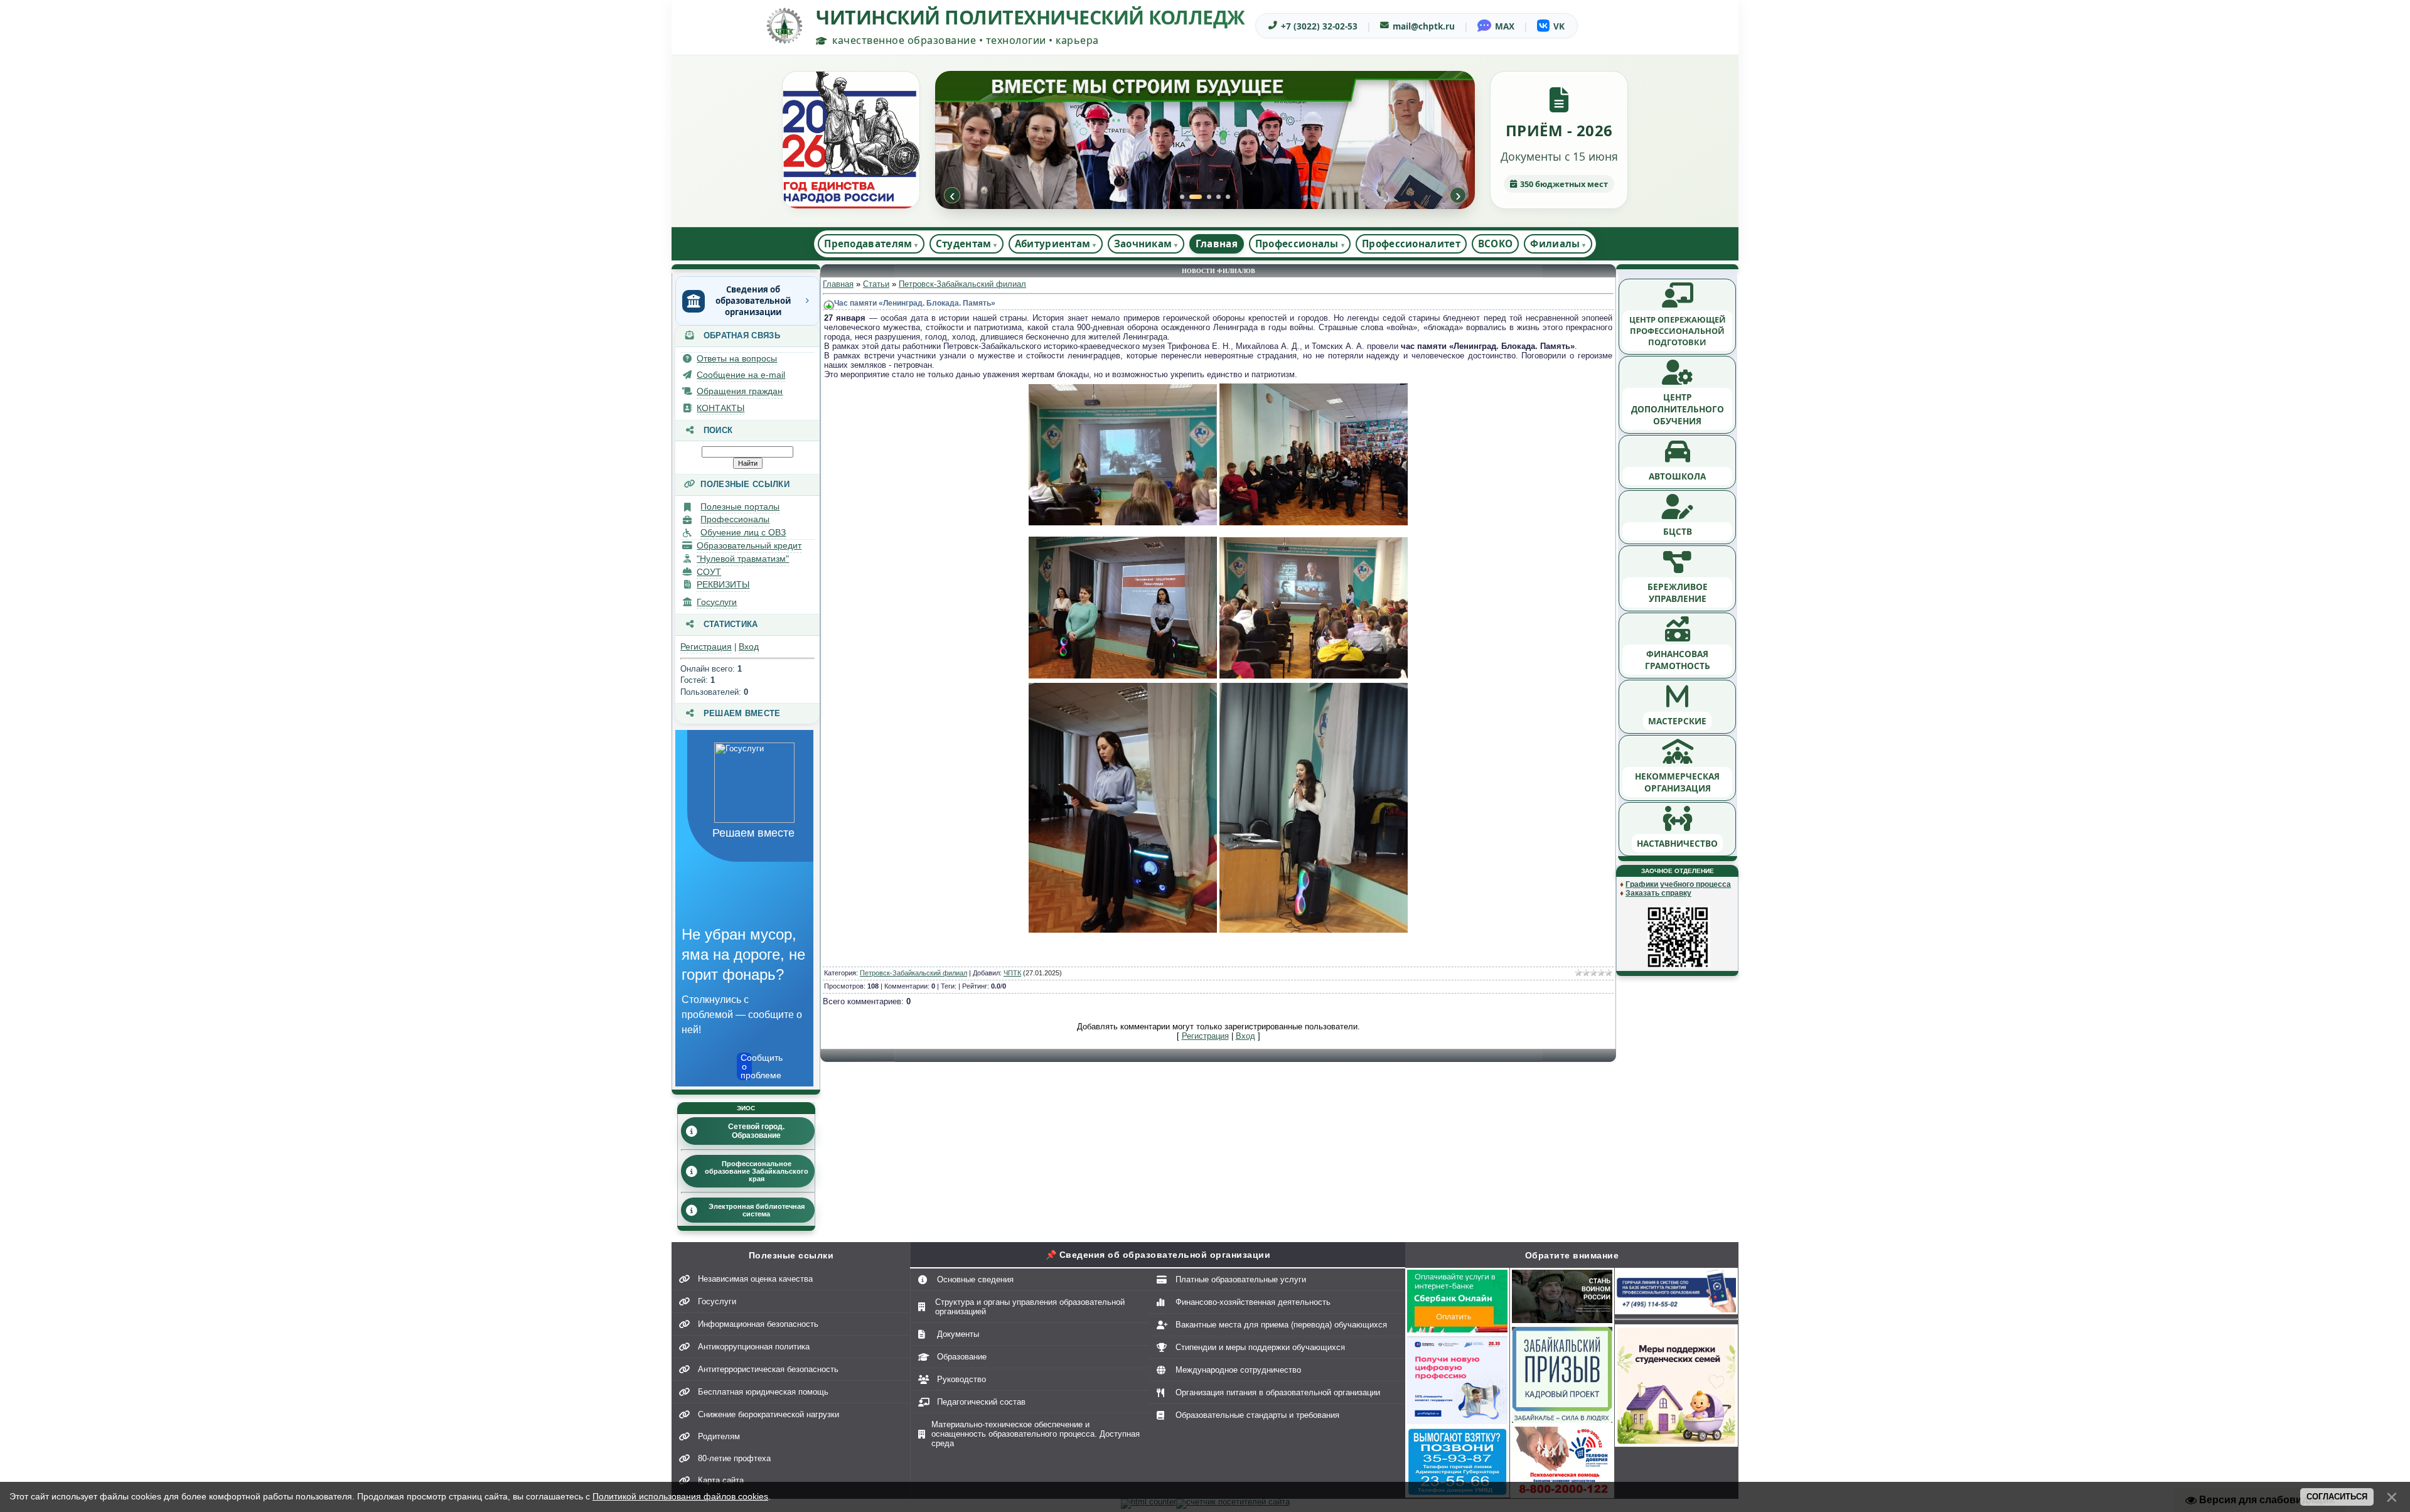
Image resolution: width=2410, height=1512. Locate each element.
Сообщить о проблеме (746, 1066)
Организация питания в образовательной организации (1278, 1392)
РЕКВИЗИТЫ (723, 584)
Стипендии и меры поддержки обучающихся (1260, 1347)
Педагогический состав (981, 1402)
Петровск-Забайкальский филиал (962, 284)
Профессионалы (735, 519)
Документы (958, 1334)
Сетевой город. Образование (756, 1131)
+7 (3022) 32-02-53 (1319, 26)
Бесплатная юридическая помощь (763, 1392)
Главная (1217, 244)
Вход (749, 646)
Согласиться (2337, 1497)
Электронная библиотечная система (757, 1210)
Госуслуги (717, 602)
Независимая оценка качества (755, 1279)
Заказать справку (1658, 893)
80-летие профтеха (734, 1458)
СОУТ (709, 572)
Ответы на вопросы (737, 358)
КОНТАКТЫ (720, 408)
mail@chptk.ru (1424, 26)
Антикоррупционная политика (754, 1347)
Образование (962, 1357)
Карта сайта (721, 1480)
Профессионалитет (1411, 244)
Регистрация (706, 646)
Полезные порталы (740, 507)
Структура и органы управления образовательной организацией (1030, 1307)
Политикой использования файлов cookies (680, 1496)
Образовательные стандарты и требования (1257, 1415)
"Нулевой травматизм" (743, 559)
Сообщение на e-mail (741, 375)
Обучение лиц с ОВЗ (743, 532)
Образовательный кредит (749, 545)
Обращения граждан (740, 391)
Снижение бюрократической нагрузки (769, 1414)
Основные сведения (975, 1279)
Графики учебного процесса (1678, 884)
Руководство (961, 1379)
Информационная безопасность (758, 1324)
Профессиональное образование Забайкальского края (757, 1171)
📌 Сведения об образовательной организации (1158, 1255)
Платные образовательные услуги (1241, 1279)
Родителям (719, 1436)
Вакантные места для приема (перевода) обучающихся (1281, 1325)
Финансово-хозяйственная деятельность (1253, 1302)
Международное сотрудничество (1238, 1370)
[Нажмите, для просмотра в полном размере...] (1123, 523)
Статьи (876, 284)
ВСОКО (1496, 244)
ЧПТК (1012, 973)
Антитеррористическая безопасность (768, 1369)
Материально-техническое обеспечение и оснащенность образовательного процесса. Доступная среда (1036, 1434)
